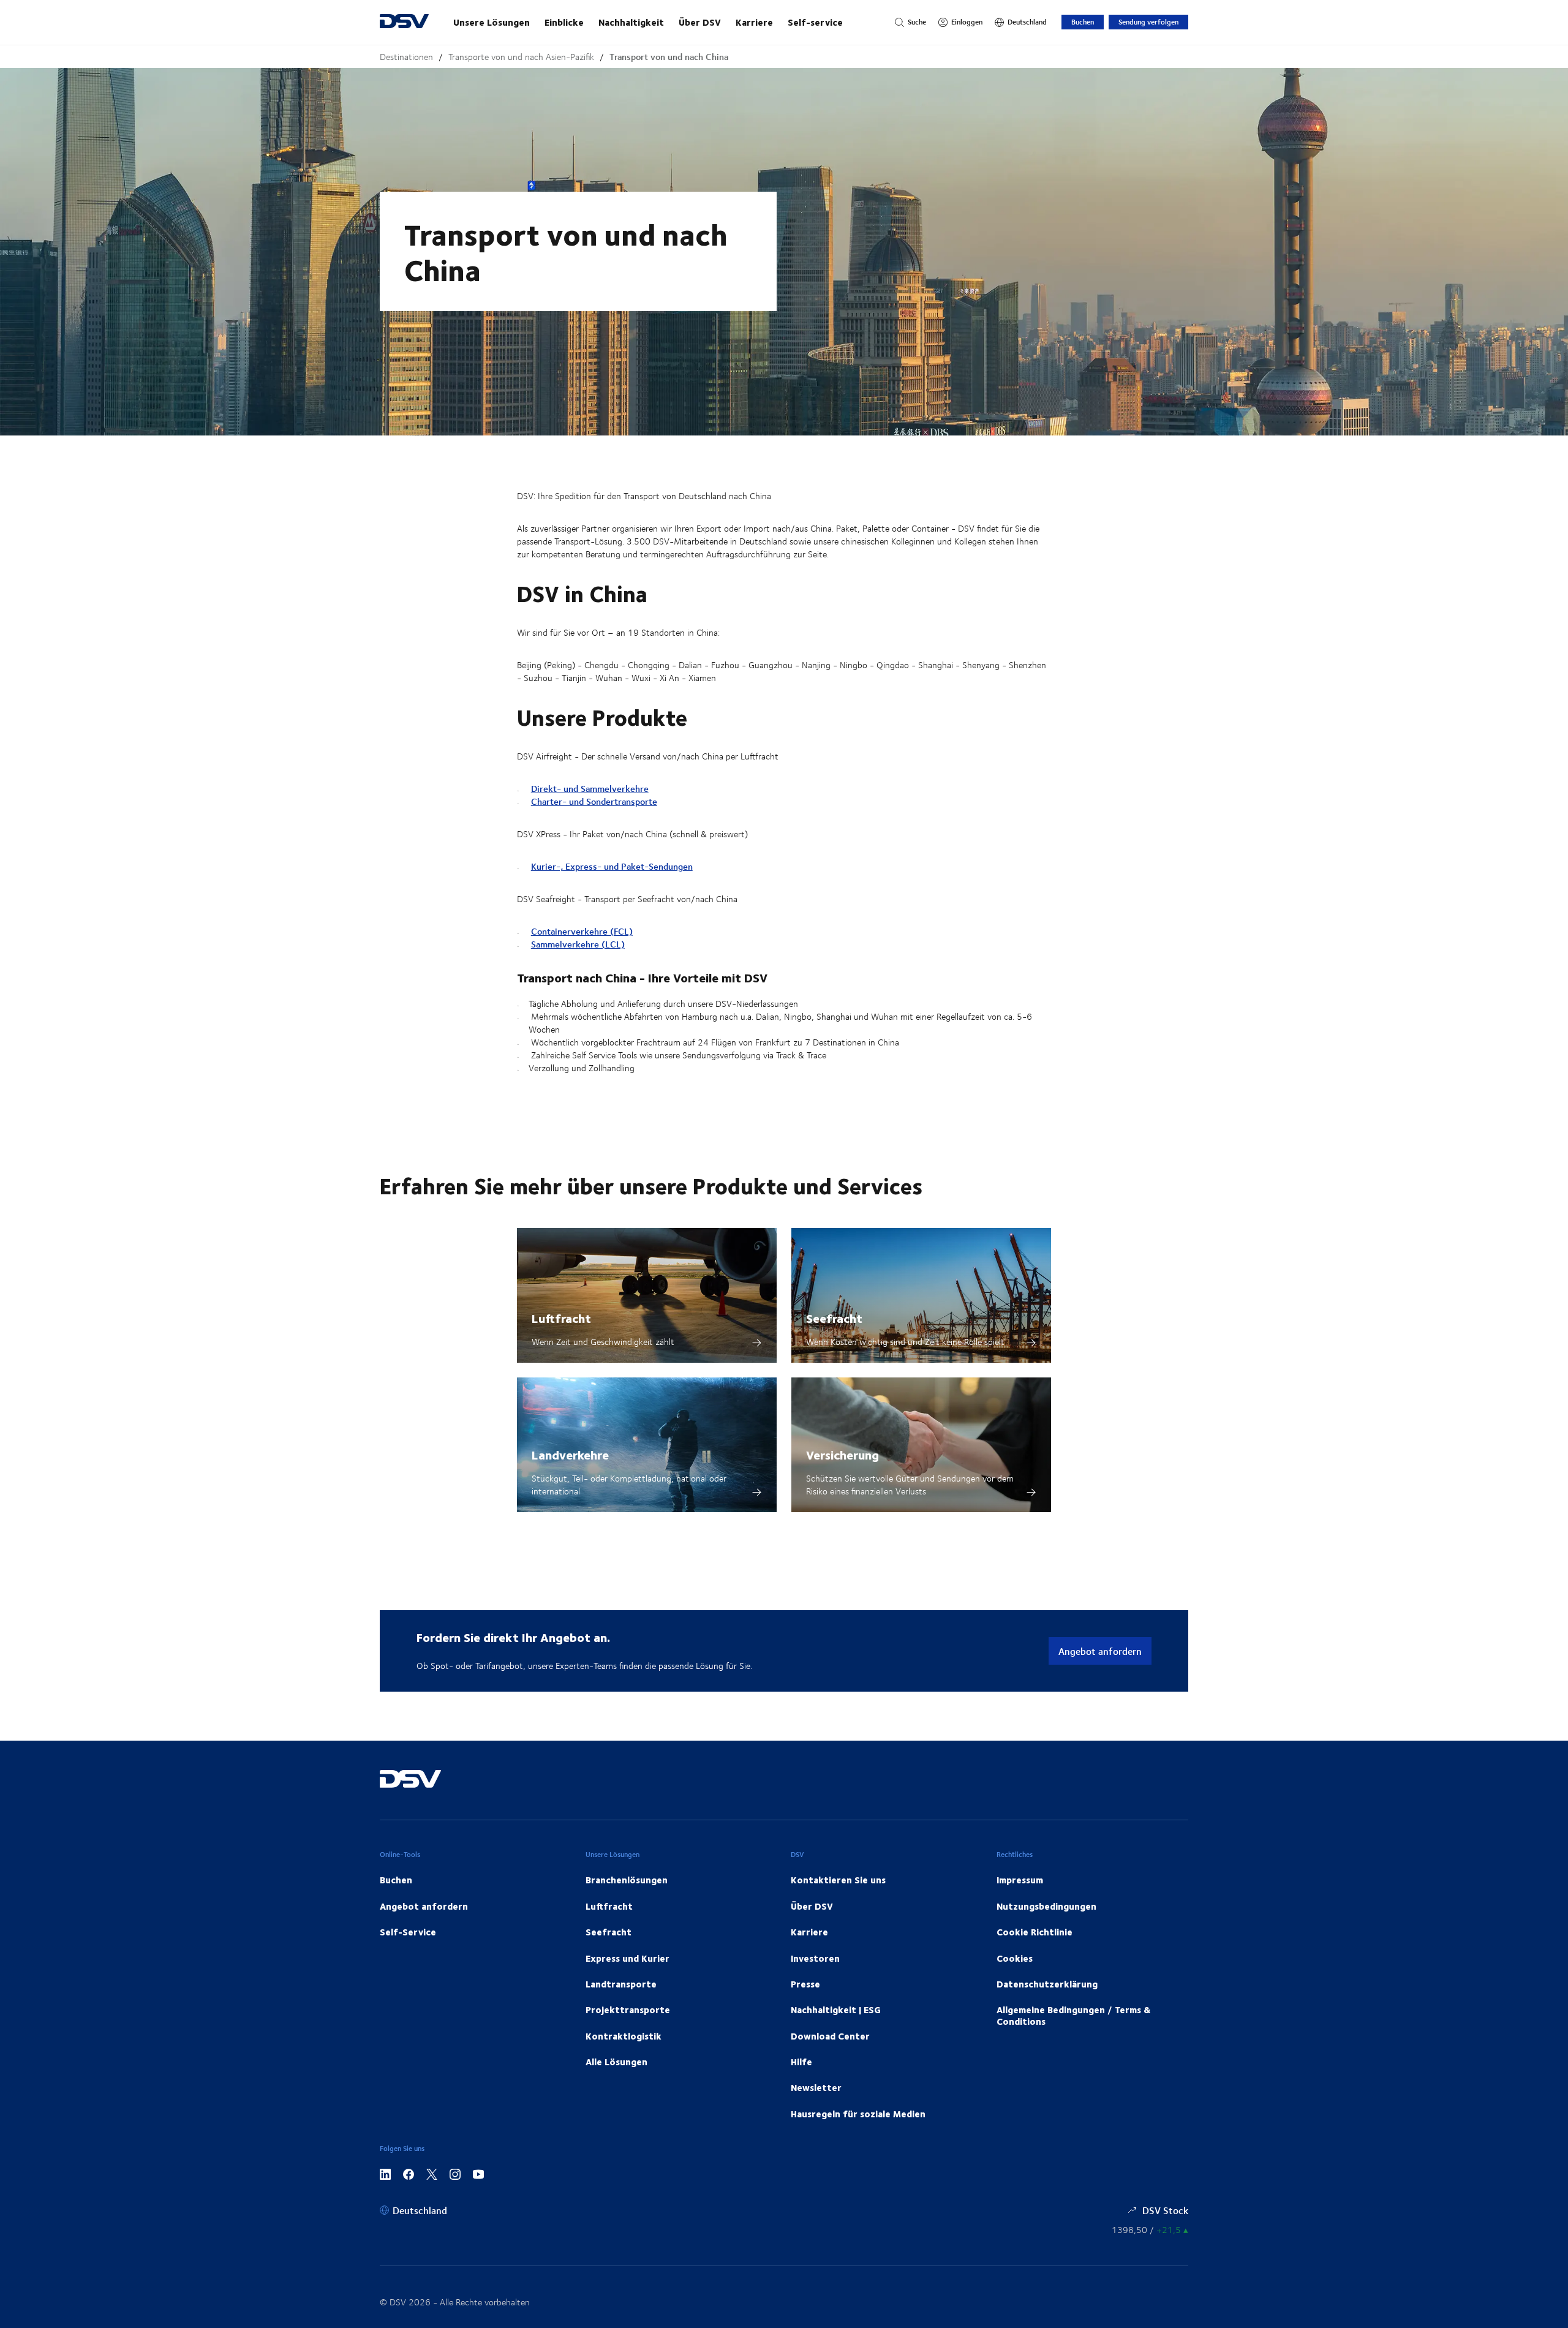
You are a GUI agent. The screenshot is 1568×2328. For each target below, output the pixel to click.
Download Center (830, 2036)
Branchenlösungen (627, 1880)
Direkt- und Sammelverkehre (590, 789)
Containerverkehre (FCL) (582, 931)
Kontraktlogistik (624, 2036)
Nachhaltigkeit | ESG (836, 2010)
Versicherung (842, 1454)
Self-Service (408, 1932)
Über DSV (700, 22)
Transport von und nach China (669, 57)
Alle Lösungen (616, 2062)
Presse (805, 1984)
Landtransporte (621, 1984)
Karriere (754, 22)
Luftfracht (561, 1318)
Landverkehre (570, 1454)
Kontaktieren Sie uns (838, 1880)
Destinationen (406, 57)
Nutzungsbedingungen (1046, 1906)
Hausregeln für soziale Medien (858, 2114)
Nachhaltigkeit (631, 22)
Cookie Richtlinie (1035, 1932)
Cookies (1015, 1958)
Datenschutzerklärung (1047, 1984)
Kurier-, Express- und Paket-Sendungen (612, 866)
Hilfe (801, 2062)
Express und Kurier (628, 1958)
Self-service (815, 22)
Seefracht (834, 1318)
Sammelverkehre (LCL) (578, 944)
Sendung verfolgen (1148, 22)
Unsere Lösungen (492, 22)
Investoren (815, 1958)
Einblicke (564, 22)
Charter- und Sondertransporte (594, 801)
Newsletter (816, 2087)
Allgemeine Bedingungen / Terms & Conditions (1073, 2015)
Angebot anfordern (1100, 1651)
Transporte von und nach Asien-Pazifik (521, 57)
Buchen (1083, 22)
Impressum (1020, 1880)
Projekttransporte (628, 2010)
